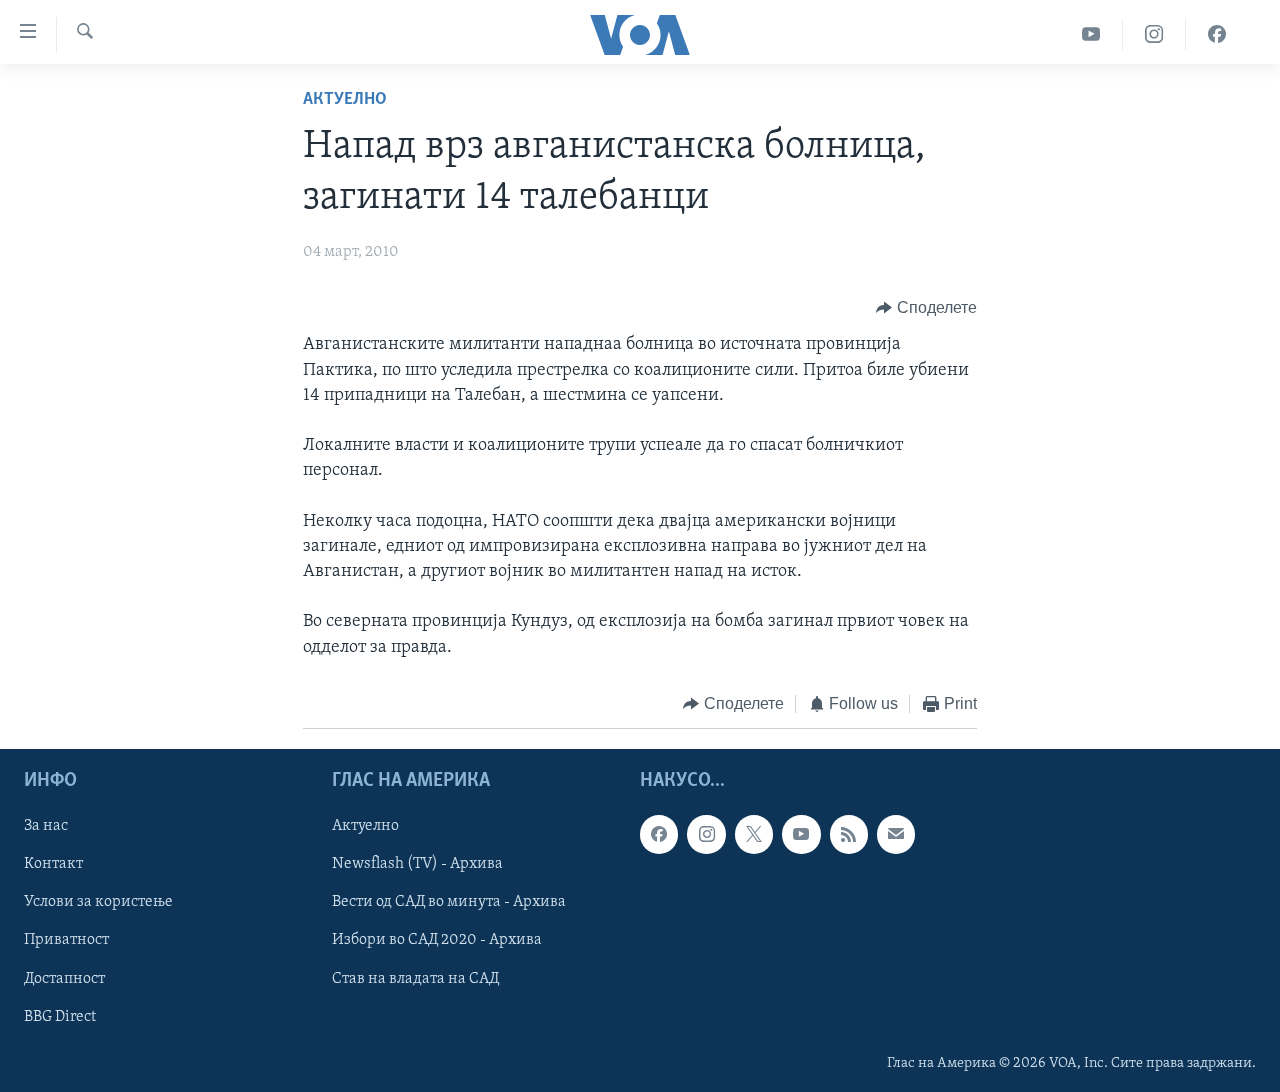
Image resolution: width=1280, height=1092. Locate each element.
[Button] (926, 308)
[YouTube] (1091, 34)
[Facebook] (1217, 34)
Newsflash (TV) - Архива (417, 865)
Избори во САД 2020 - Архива (437, 941)
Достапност (64, 979)
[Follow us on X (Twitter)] (754, 835)
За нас (46, 827)
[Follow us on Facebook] (659, 835)
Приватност (66, 941)
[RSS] (849, 835)
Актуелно (345, 100)
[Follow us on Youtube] (801, 835)
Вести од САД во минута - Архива (449, 903)
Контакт (53, 865)
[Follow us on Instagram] (706, 835)
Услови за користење (98, 903)
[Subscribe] (896, 835)
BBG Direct (60, 1017)
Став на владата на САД (415, 979)
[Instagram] (1154, 34)
